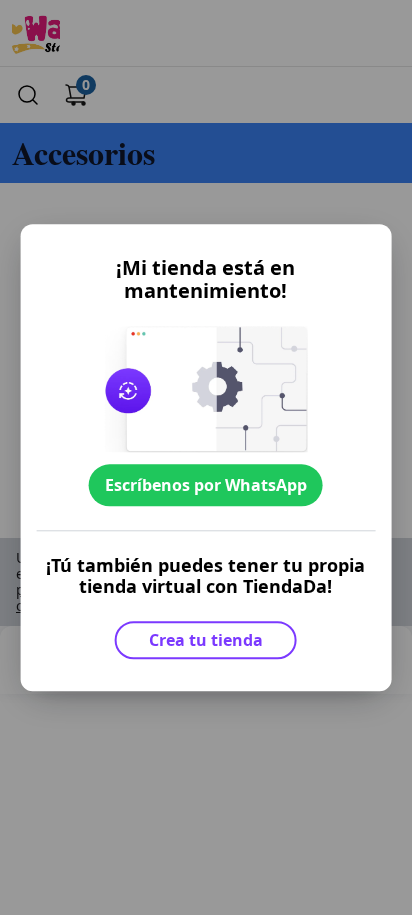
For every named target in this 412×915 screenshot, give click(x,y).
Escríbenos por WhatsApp (206, 485)
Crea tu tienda (206, 640)
